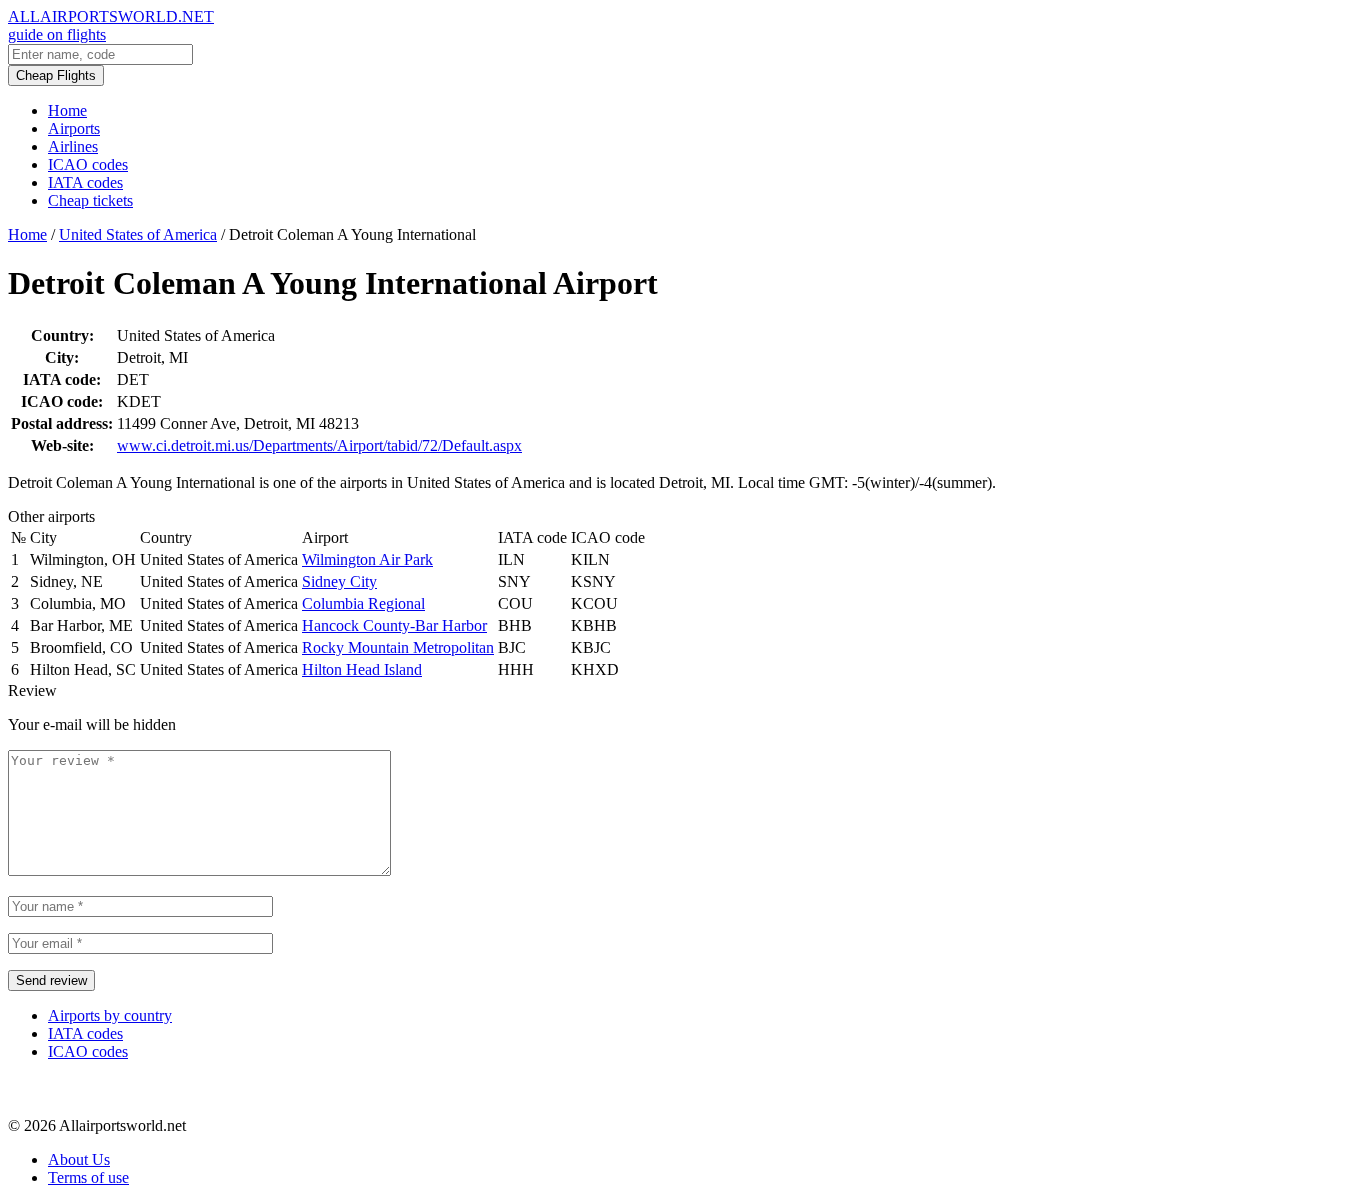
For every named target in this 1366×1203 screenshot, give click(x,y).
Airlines (73, 146)
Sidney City (339, 581)
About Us (79, 1159)
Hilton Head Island (362, 669)
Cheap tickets (90, 200)
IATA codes (85, 182)
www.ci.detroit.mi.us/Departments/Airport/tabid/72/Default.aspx (319, 445)
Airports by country (110, 1015)
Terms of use (88, 1177)
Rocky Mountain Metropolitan (398, 647)
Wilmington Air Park (367, 559)
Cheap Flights (56, 75)
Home (67, 110)
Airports (74, 128)
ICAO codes (88, 164)
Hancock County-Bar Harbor (394, 625)
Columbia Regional (363, 603)
